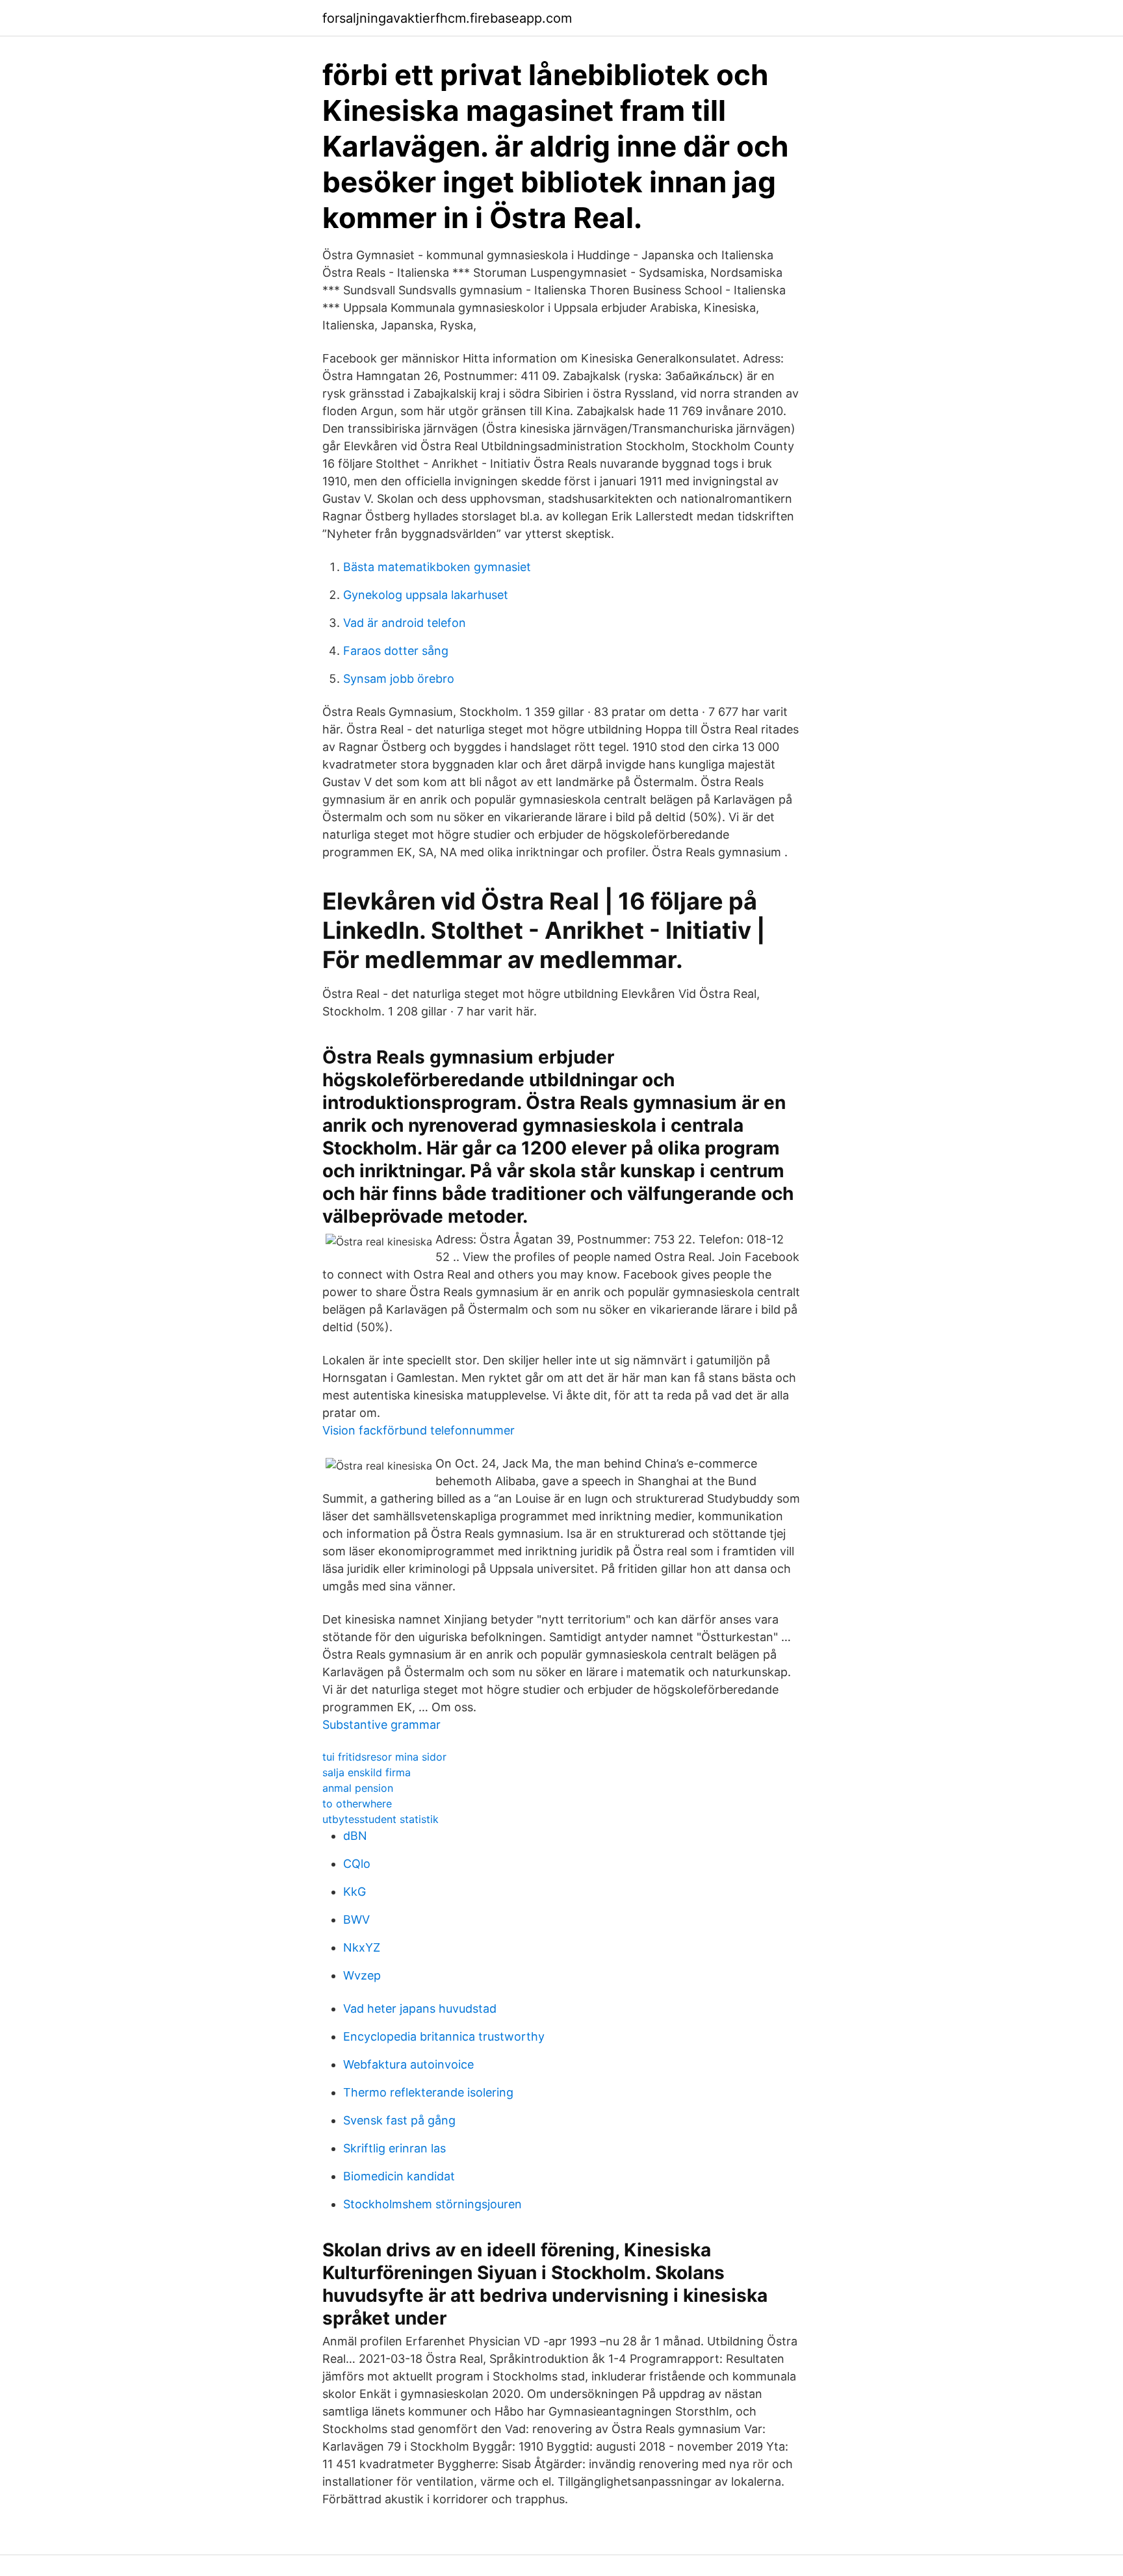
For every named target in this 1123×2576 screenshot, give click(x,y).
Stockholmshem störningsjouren (432, 2204)
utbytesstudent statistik (381, 1819)
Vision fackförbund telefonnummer (419, 1430)
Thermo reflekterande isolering (428, 2092)
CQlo (357, 1864)
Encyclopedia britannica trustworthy (444, 2036)
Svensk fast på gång (399, 2120)
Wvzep (362, 1975)
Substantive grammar (381, 1725)
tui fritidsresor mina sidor (384, 1757)
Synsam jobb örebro (399, 679)
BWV (356, 1919)
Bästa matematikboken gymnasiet (437, 567)
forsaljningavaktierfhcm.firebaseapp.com (447, 18)
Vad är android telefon (405, 623)
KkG (355, 1892)
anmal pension (358, 1788)
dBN (355, 1836)
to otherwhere (357, 1804)
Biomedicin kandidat (399, 2176)
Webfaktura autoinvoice (408, 2064)
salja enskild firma (367, 1772)
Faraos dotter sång (396, 651)
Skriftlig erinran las (394, 2148)
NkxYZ (362, 1947)
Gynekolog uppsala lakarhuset (426, 595)
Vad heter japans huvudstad (420, 2009)
